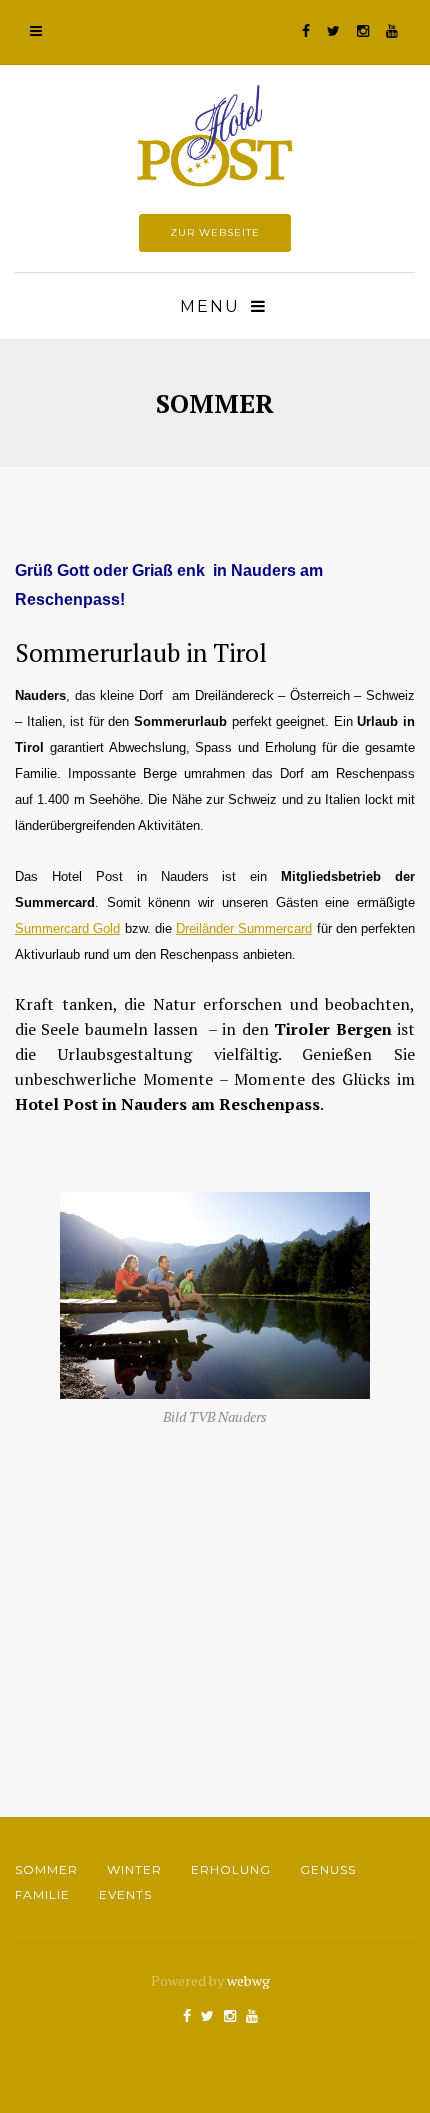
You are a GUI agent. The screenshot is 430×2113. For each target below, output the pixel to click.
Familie (42, 1894)
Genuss (328, 1869)
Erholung (231, 1869)
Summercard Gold (67, 928)
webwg (250, 1980)
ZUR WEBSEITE (215, 232)
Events (125, 1894)
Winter (134, 1869)
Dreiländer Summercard (244, 928)
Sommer (46, 1869)
